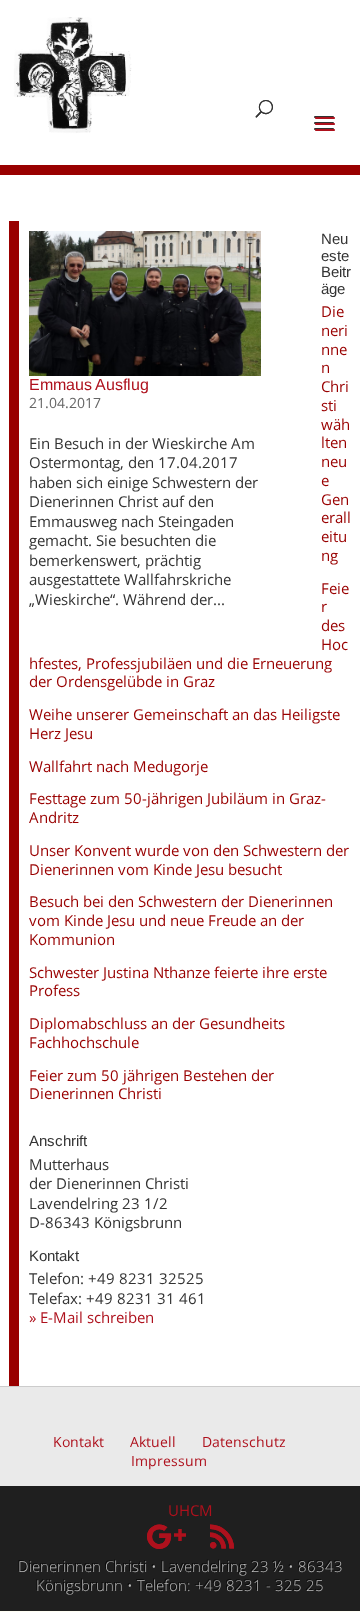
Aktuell (153, 1441)
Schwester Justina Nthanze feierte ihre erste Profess (178, 981)
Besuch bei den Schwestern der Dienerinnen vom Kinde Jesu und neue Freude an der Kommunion (181, 920)
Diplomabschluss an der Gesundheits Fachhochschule (157, 1032)
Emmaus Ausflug (89, 384)
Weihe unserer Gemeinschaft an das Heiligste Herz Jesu (184, 723)
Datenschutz (244, 1441)
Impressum (169, 1460)
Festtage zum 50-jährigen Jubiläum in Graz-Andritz (177, 807)
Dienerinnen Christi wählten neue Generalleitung (336, 433)
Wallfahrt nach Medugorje (118, 766)
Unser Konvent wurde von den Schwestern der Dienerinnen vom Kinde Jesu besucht (189, 859)
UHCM (190, 1510)
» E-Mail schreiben (91, 1317)
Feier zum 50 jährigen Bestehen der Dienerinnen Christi (151, 1084)
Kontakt (78, 1441)
